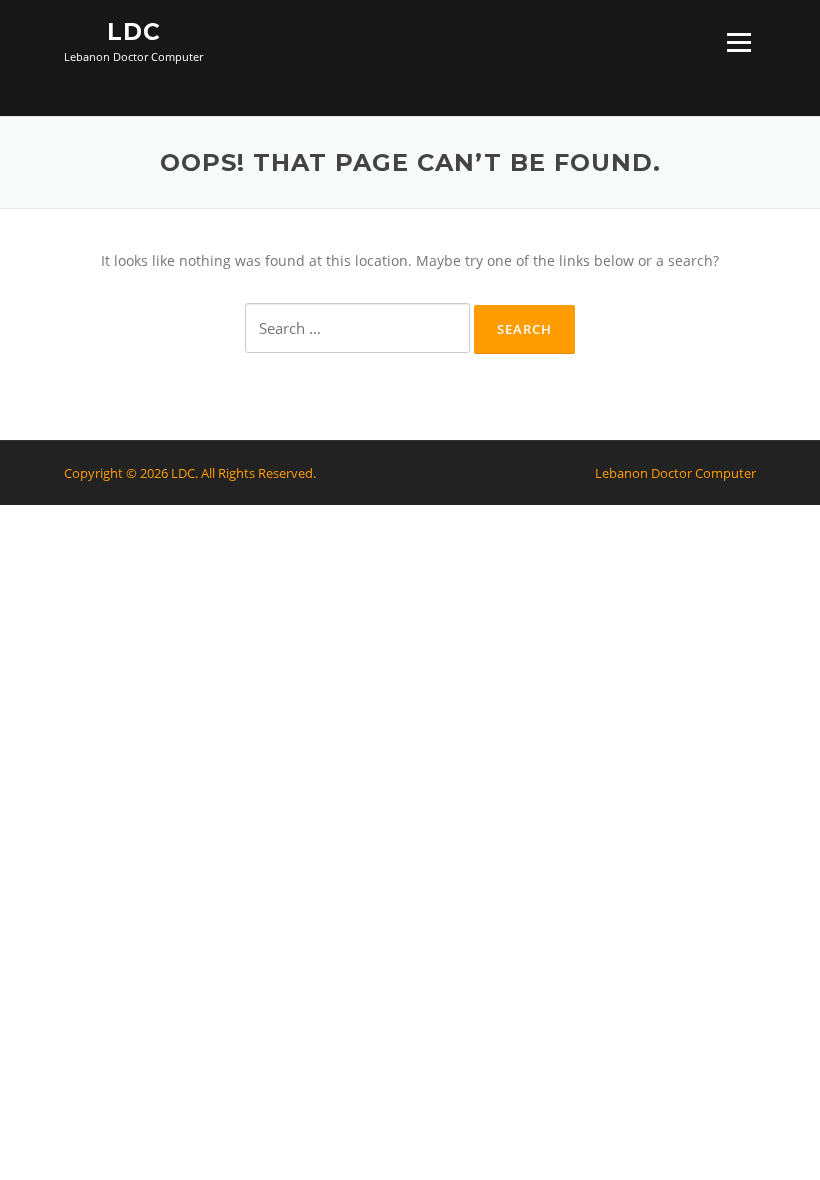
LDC (134, 32)
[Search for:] (357, 328)
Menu (738, 42)
